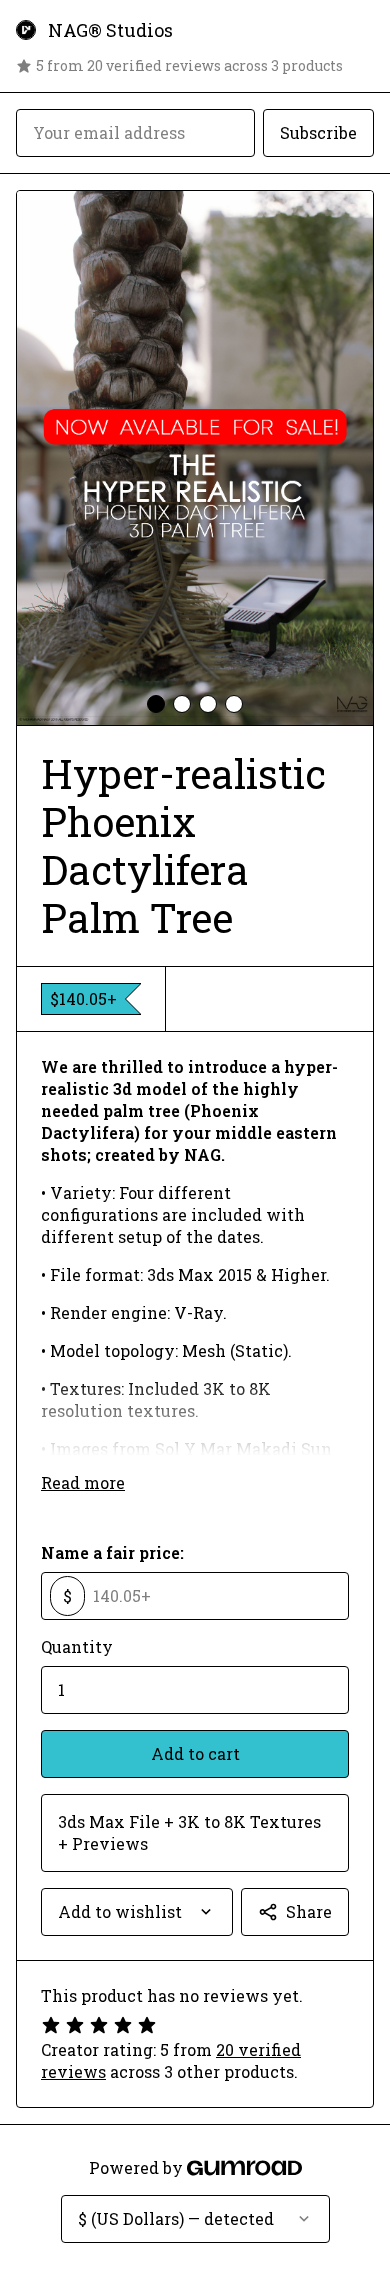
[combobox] (137, 1912)
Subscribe (318, 132)
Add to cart (195, 1753)
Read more (83, 1482)
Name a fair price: (112, 1552)
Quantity (77, 1646)
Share (309, 1911)
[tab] (156, 704)
